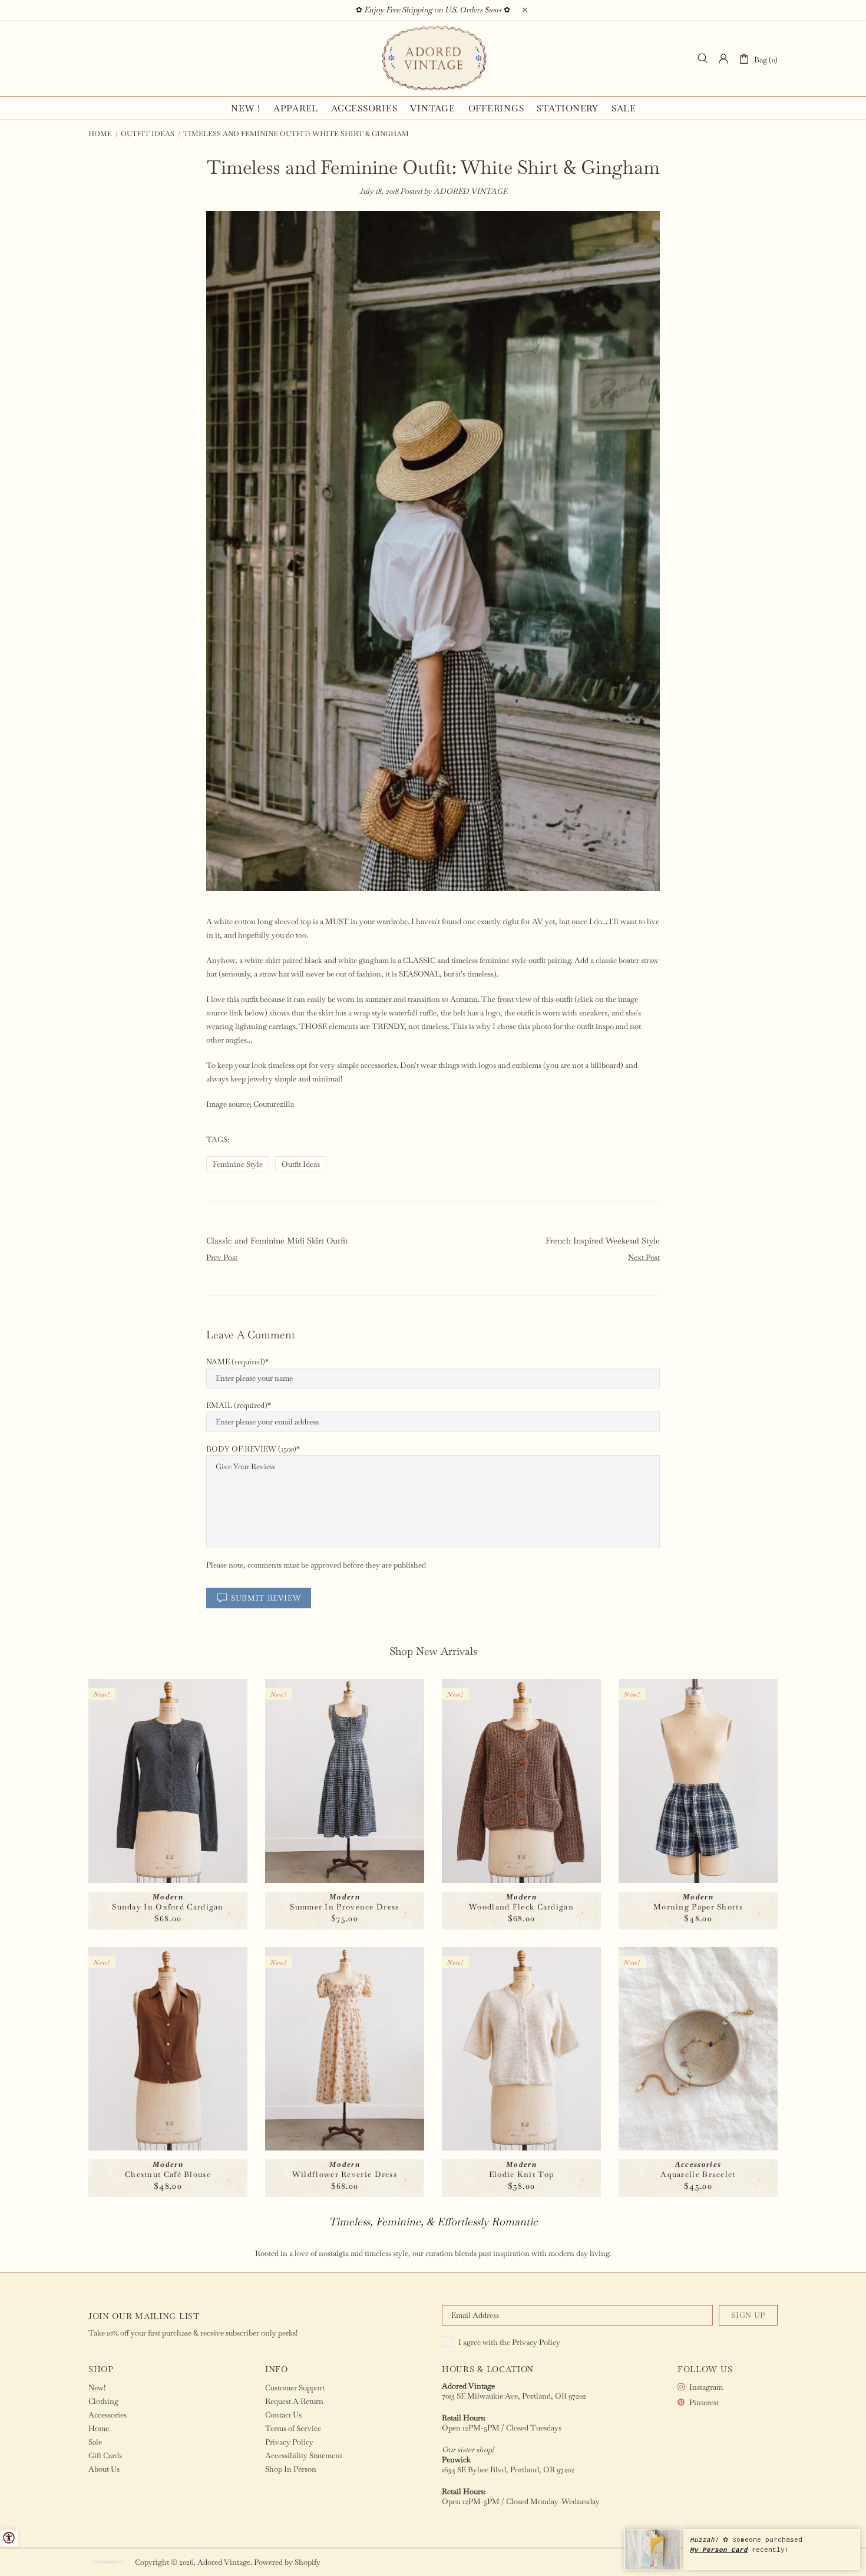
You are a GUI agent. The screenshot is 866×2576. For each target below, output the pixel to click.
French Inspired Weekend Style (603, 1241)
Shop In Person (291, 2469)
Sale (95, 2442)
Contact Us (283, 2415)
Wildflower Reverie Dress (345, 2174)
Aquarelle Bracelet (698, 2174)
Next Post (644, 1257)
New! (97, 2388)
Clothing (103, 2401)
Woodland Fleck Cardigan (521, 1907)
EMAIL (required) (237, 1405)
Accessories (698, 2164)
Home (100, 134)
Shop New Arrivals (433, 1651)
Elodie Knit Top (522, 2174)
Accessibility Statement (304, 2455)
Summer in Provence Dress (344, 1907)
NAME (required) (236, 1362)
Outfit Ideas (148, 134)
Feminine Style (238, 1164)
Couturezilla (274, 1104)
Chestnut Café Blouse (168, 2174)
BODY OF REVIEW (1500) (251, 1449)
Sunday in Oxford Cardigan (168, 1907)
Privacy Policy (536, 2342)
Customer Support (295, 2388)
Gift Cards (105, 2455)
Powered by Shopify (287, 2562)
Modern (168, 1897)
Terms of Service (293, 2428)
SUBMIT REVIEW (266, 1598)
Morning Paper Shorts (698, 1907)
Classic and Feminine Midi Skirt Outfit (277, 1241)
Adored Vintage (433, 58)
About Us (104, 2469)
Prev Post (222, 1257)
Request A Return (294, 2401)
